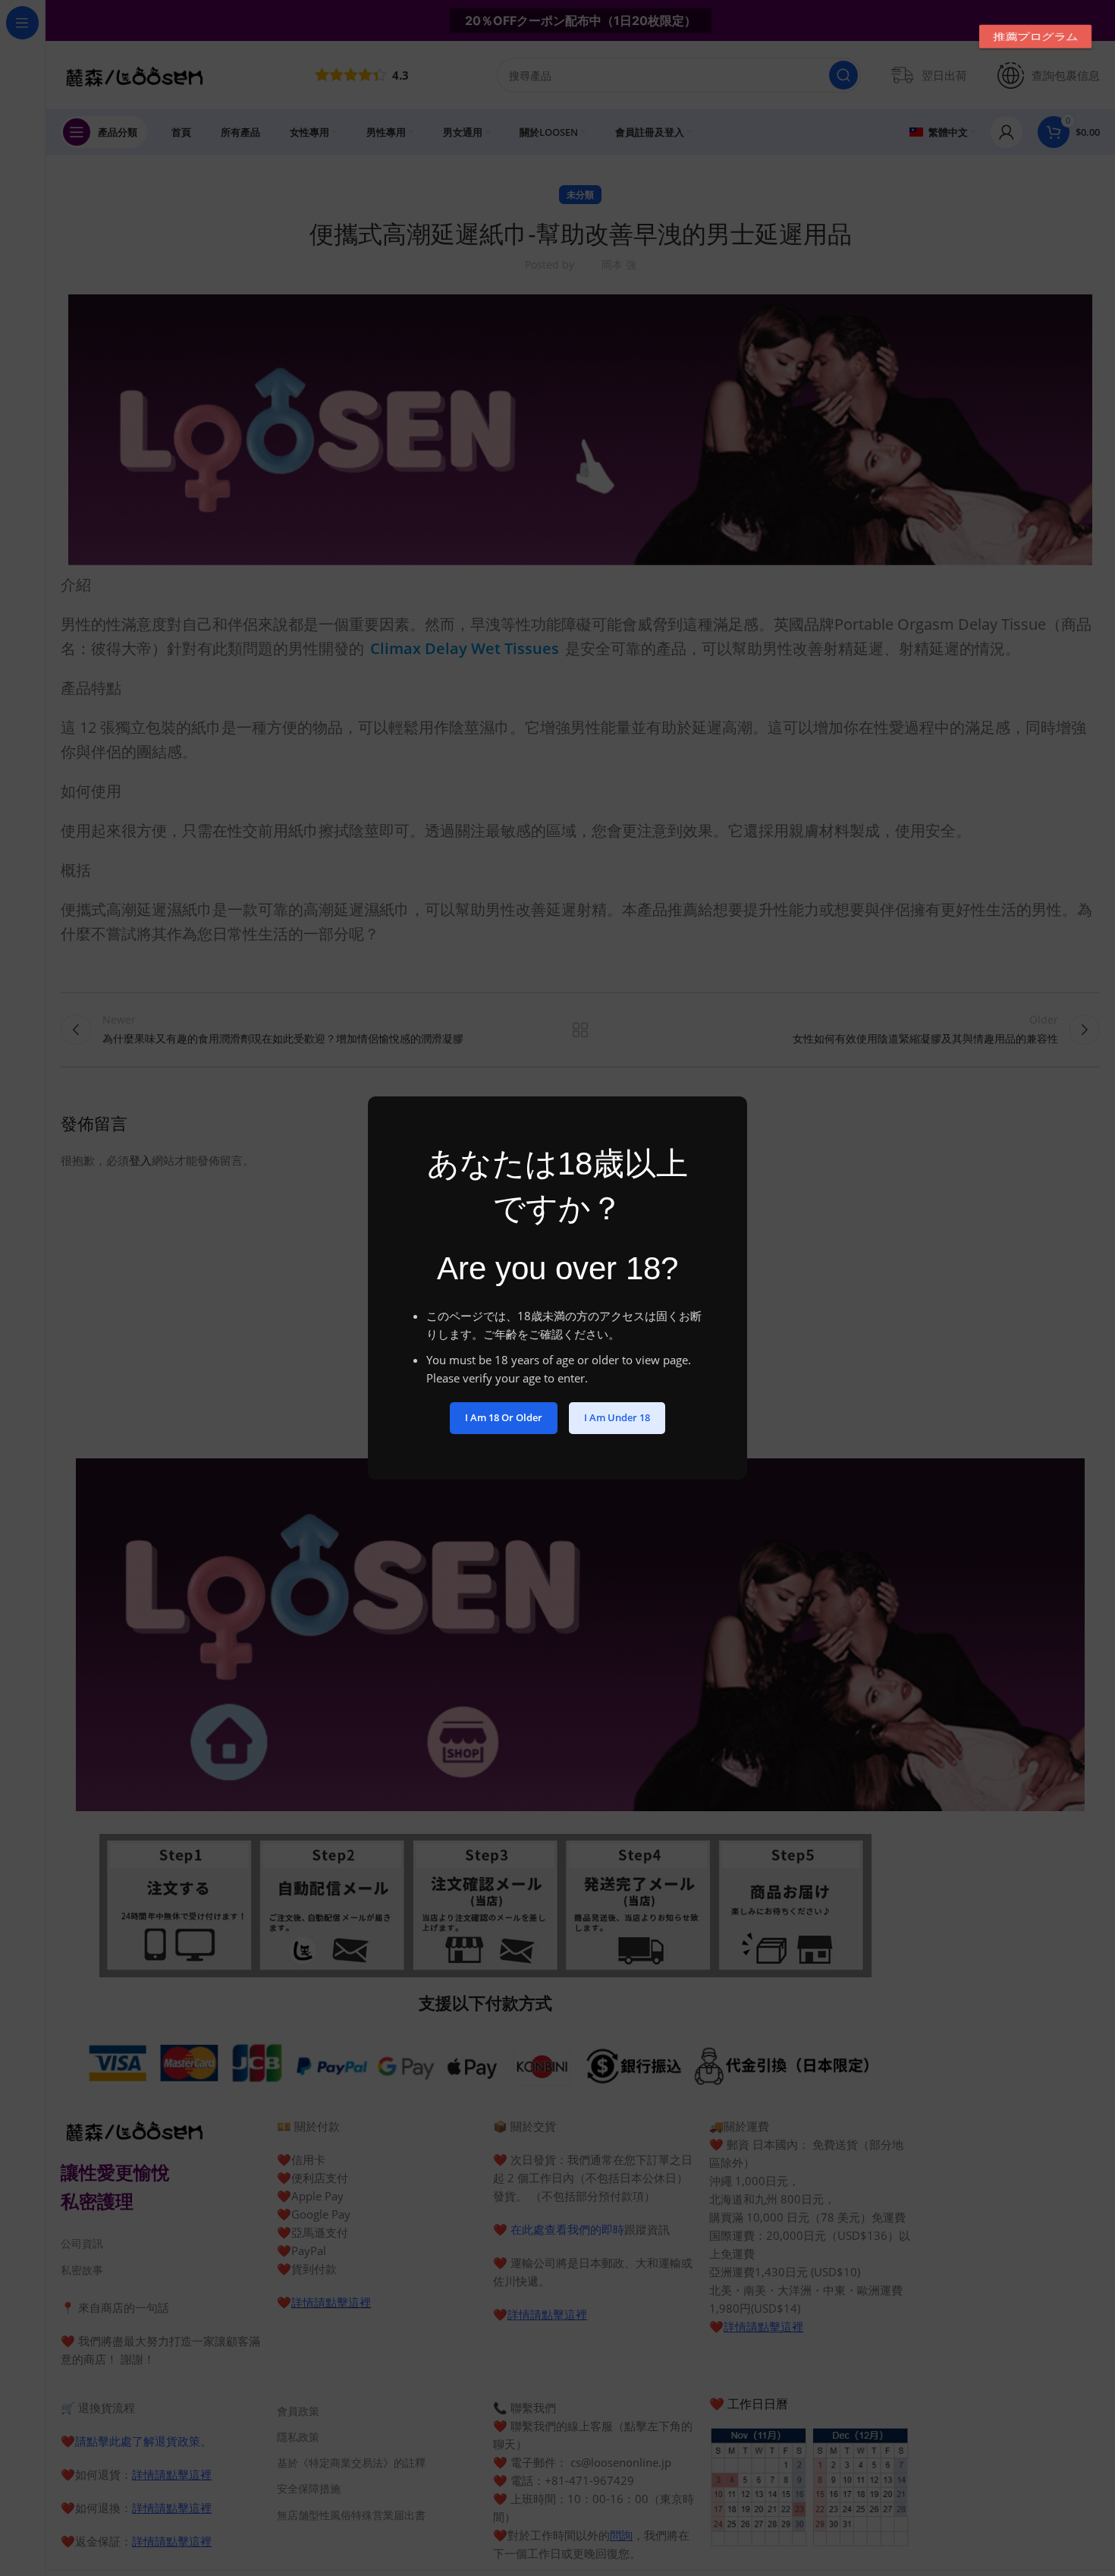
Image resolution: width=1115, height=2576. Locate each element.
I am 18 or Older (504, 1417)
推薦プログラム (1035, 36)
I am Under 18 (617, 1417)
